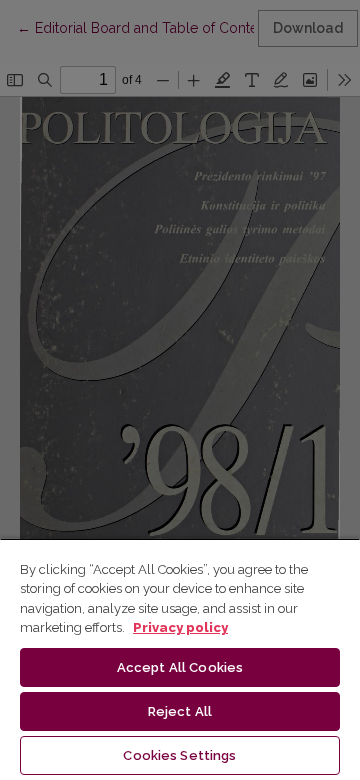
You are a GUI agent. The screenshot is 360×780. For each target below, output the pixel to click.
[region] (180, 659)
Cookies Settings (179, 755)
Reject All (180, 711)
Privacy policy (180, 627)
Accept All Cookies (180, 667)
